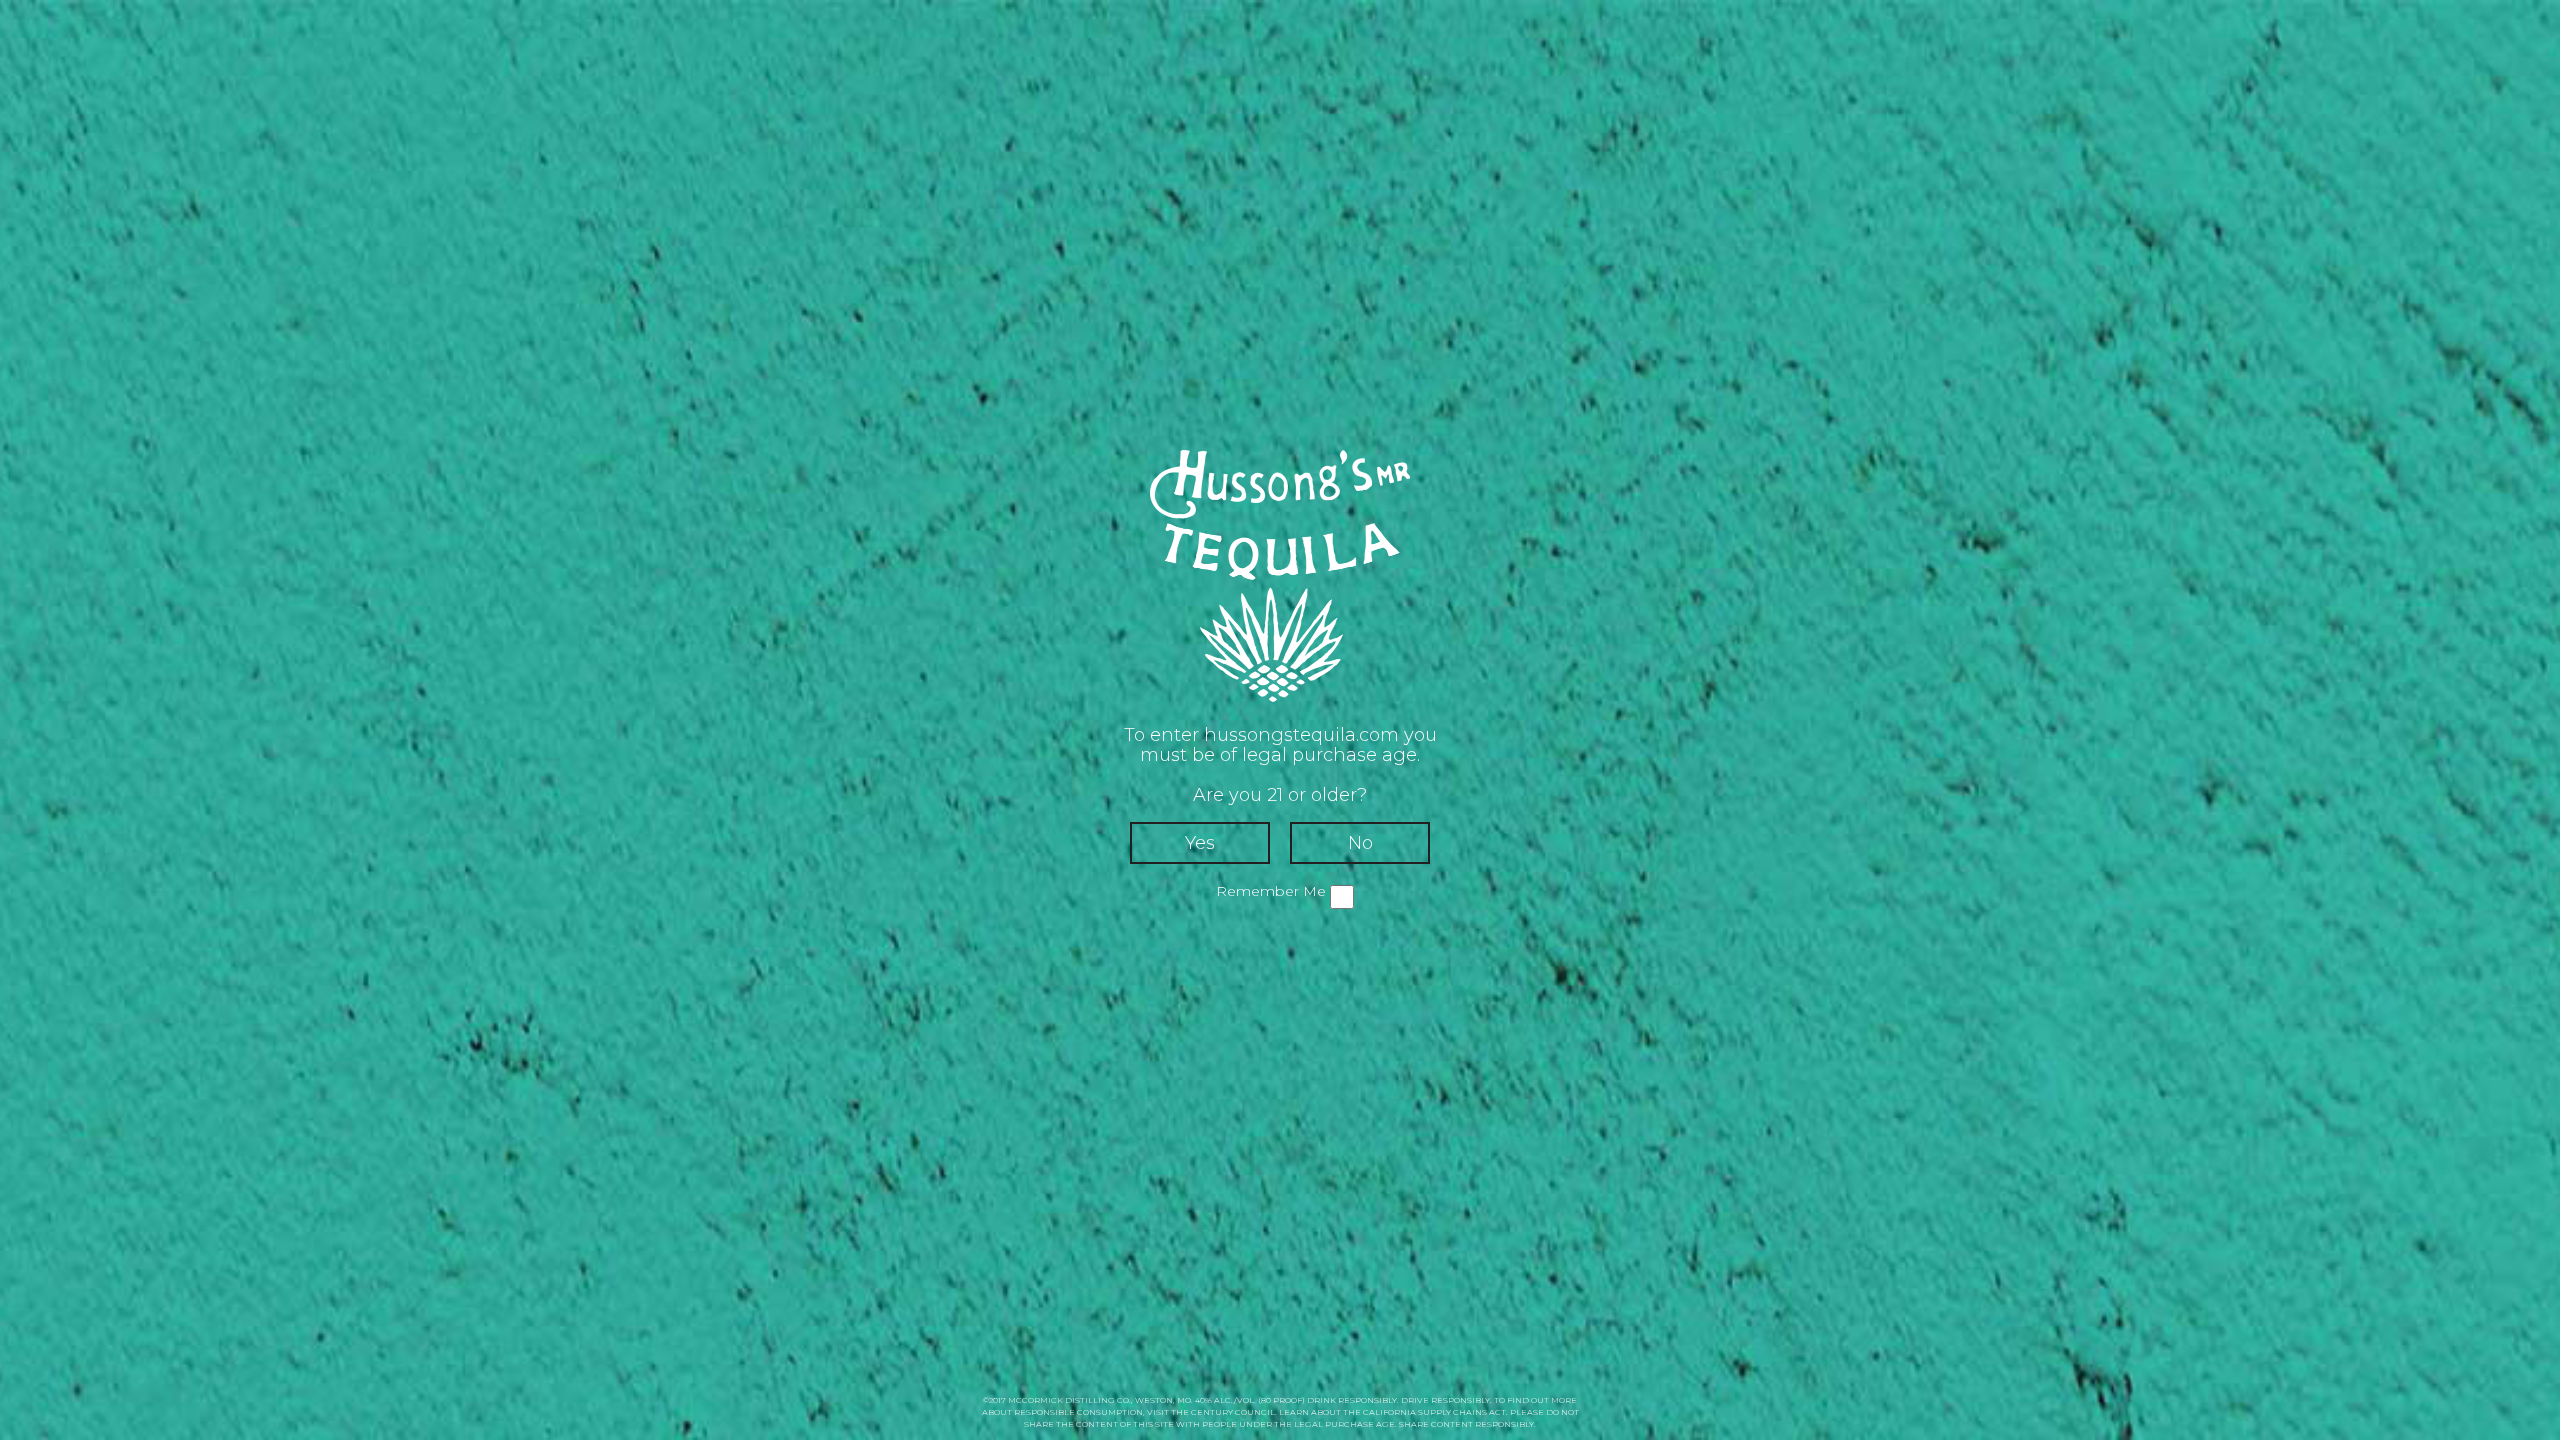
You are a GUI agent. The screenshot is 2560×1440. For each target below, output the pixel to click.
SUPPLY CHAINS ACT (1462, 1412)
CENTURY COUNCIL (1233, 1412)
